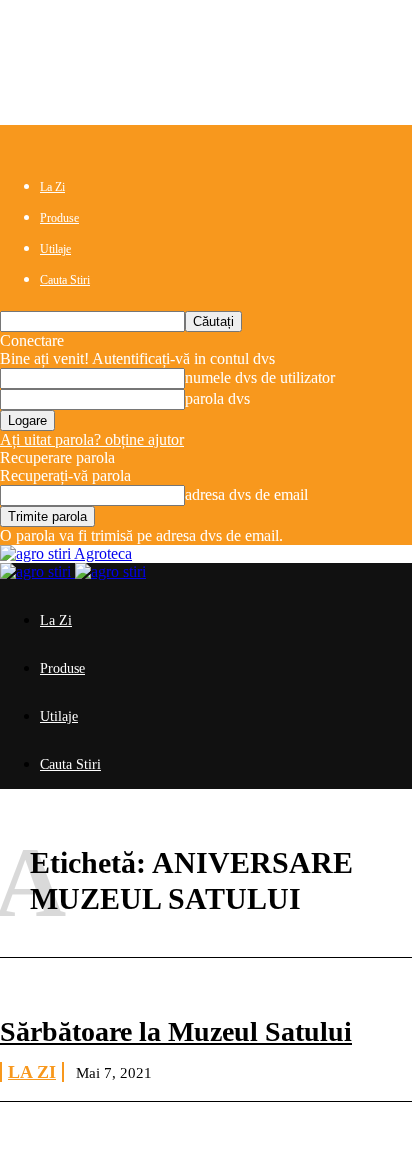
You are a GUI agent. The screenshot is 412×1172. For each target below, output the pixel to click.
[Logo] (37, 571)
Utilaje (55, 249)
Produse (59, 218)
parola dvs (217, 398)
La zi (32, 1072)
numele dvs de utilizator (260, 377)
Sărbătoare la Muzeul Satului (176, 1031)
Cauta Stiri (65, 280)
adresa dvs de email (246, 494)
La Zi (52, 187)
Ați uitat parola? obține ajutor (92, 439)
